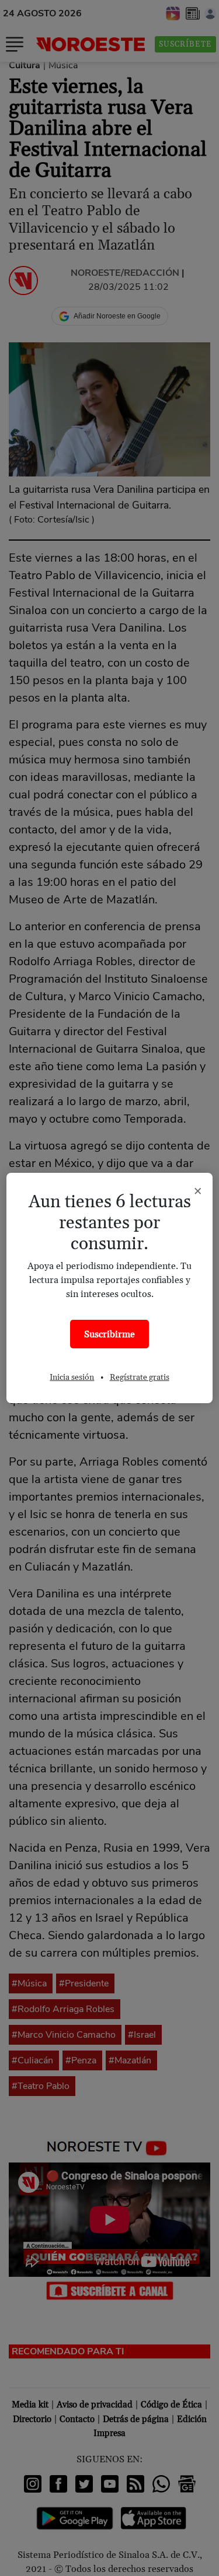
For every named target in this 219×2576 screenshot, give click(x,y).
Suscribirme (109, 1334)
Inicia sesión (72, 1378)
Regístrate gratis (140, 1378)
